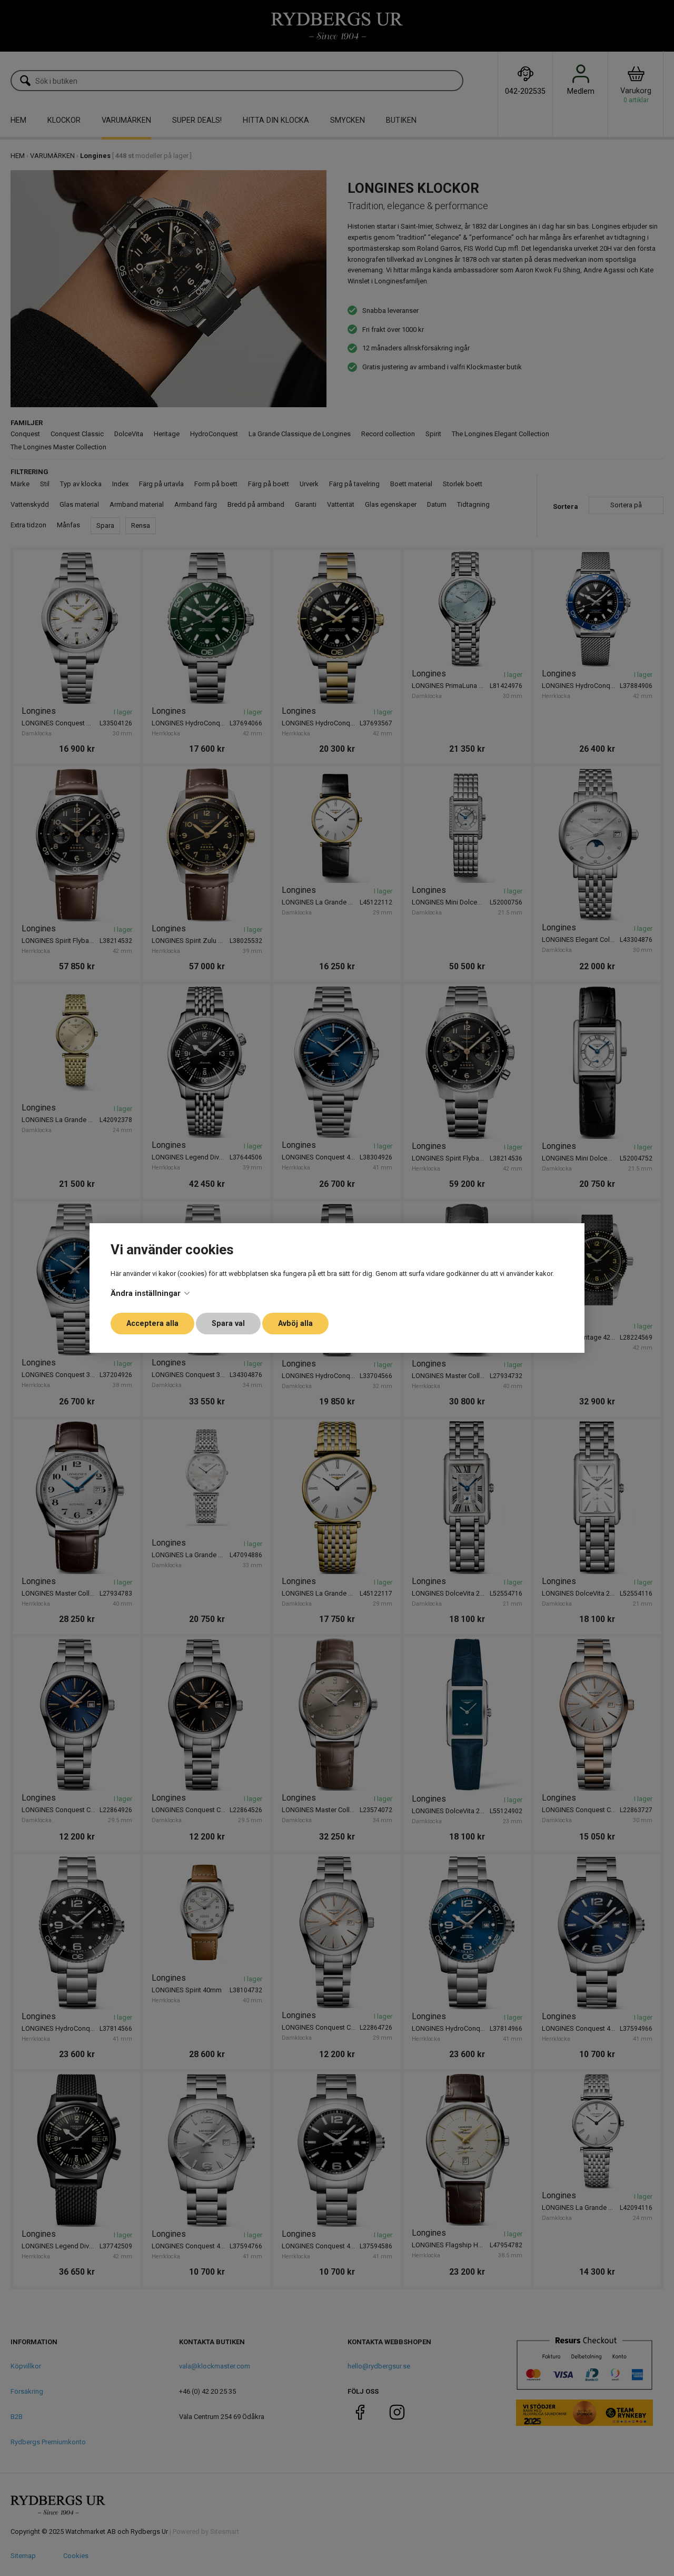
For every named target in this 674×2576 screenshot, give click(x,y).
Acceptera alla (152, 1324)
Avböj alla (295, 1324)
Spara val (228, 1324)
